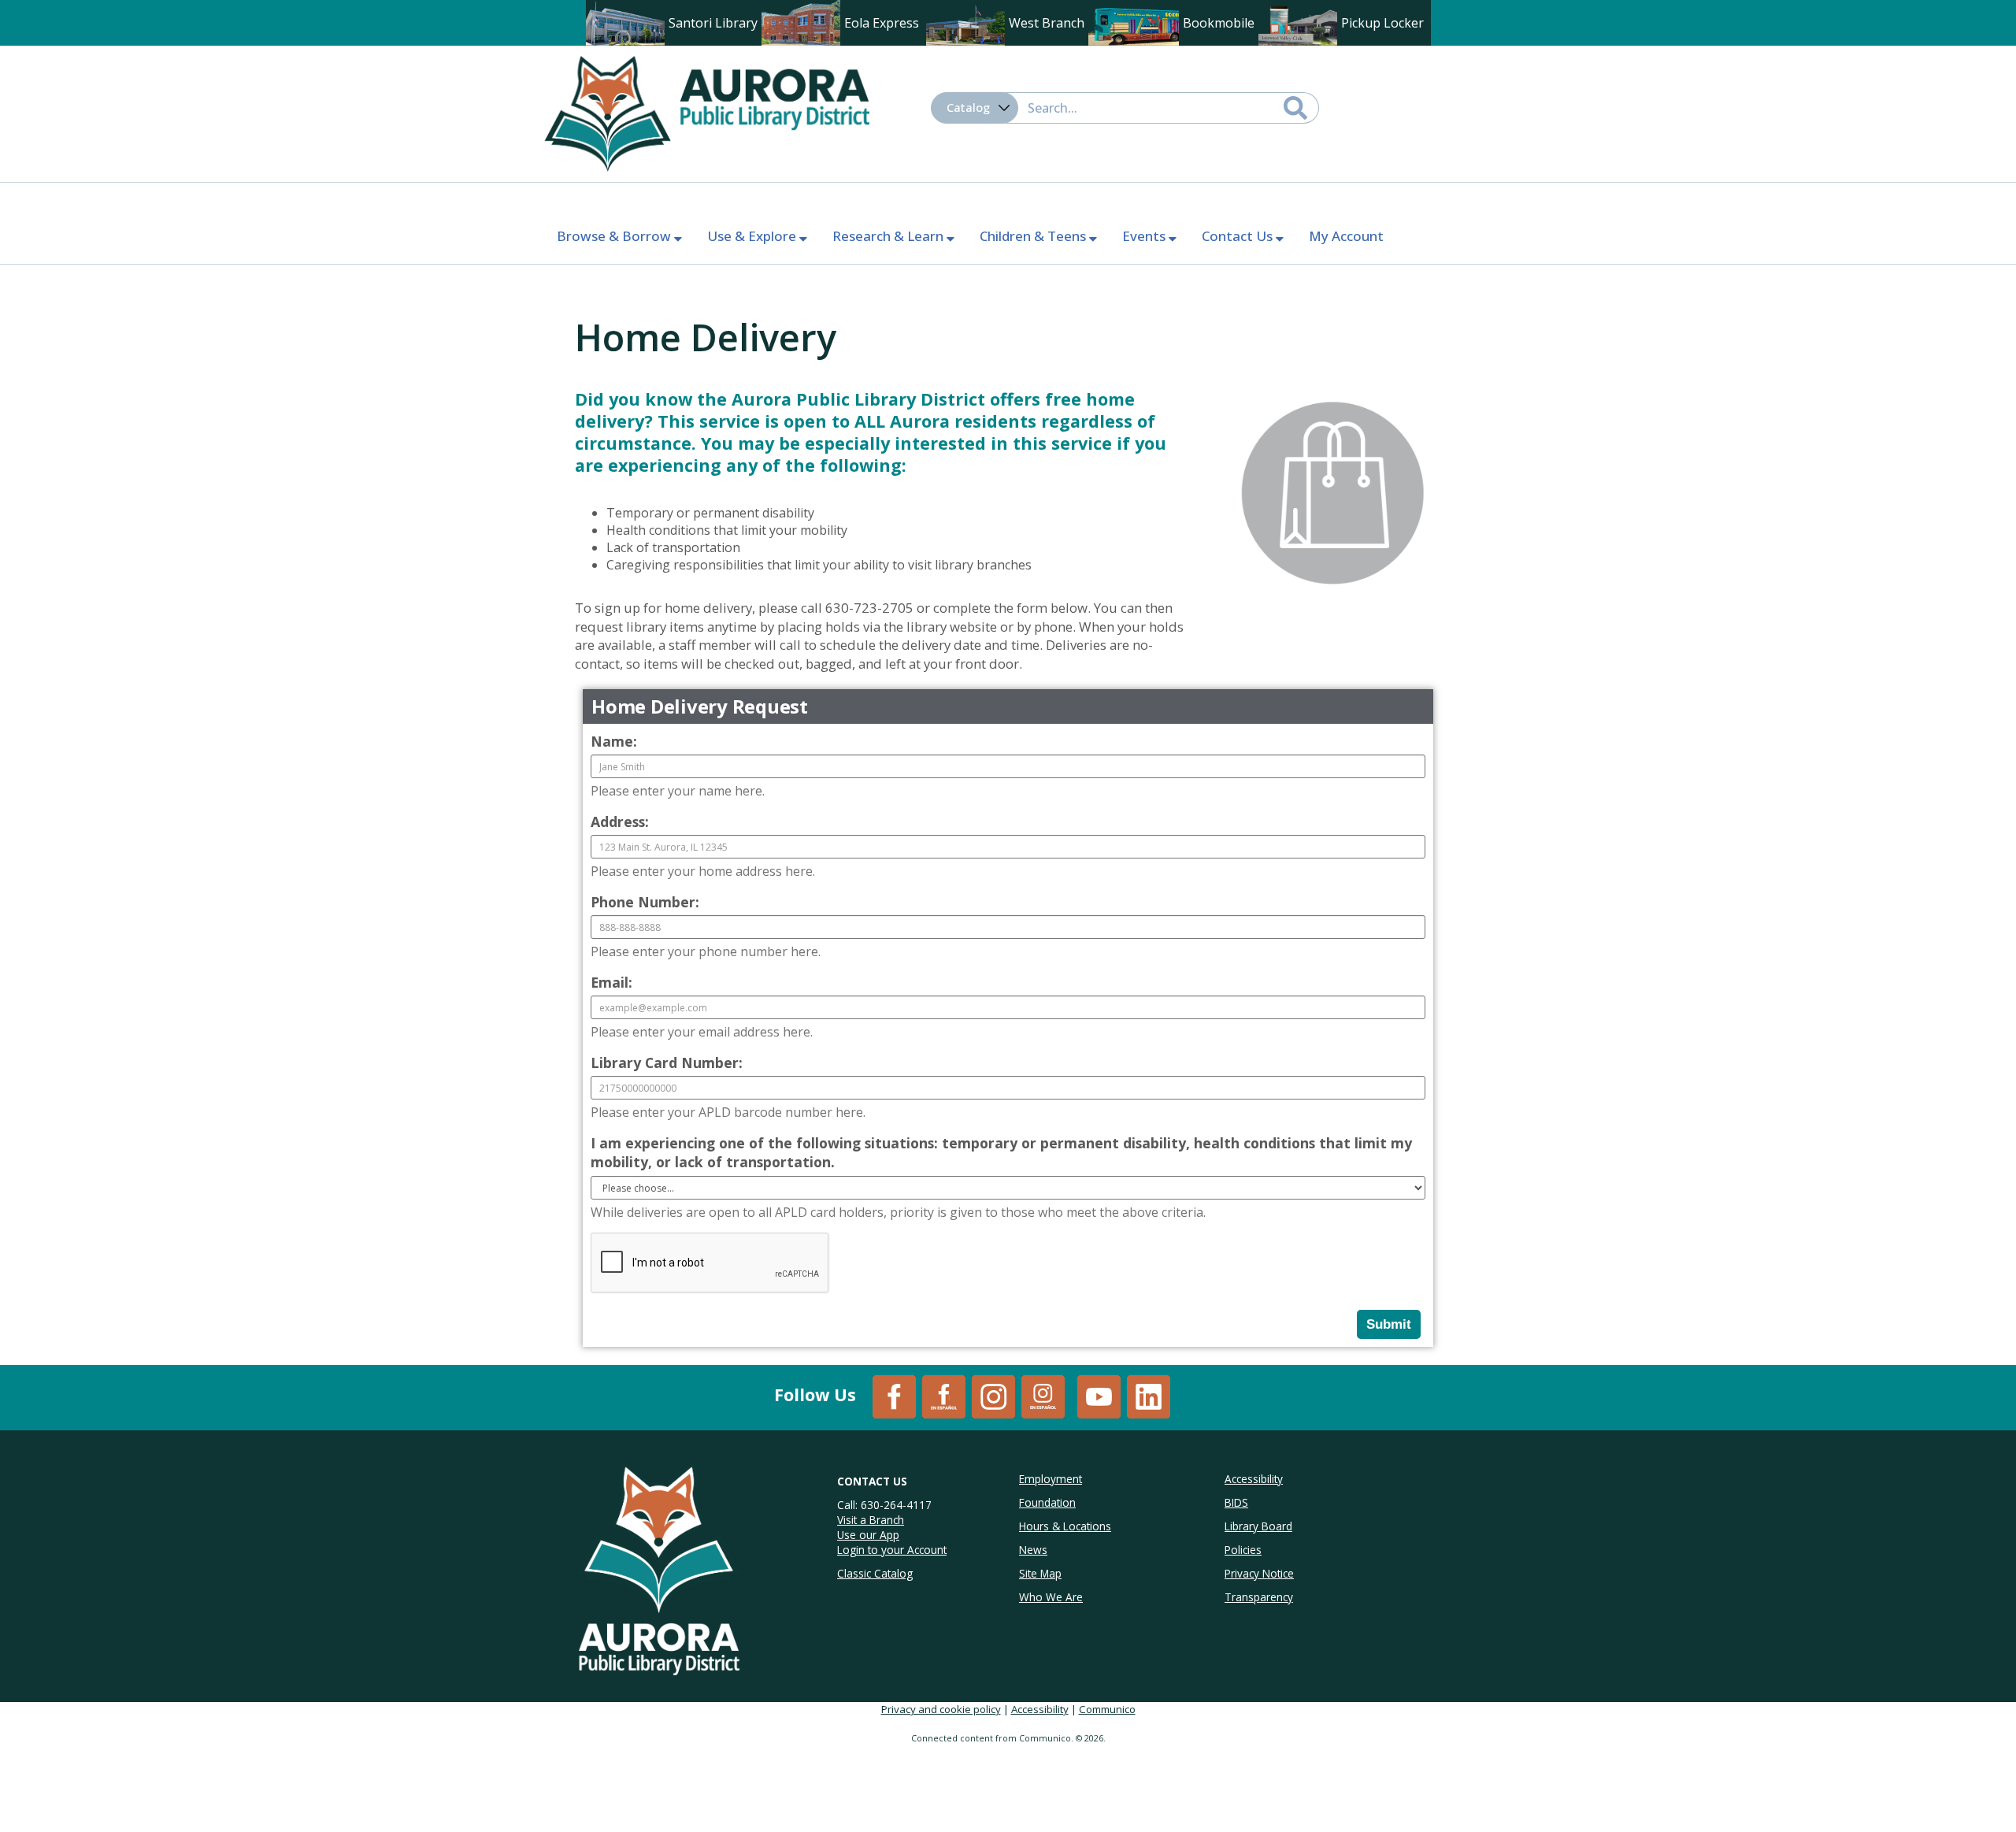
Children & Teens (1034, 236)
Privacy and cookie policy (941, 1709)
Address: (620, 821)
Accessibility (1040, 1709)
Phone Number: (645, 902)
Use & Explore (753, 236)
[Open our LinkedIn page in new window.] (1149, 1395)
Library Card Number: (667, 1062)
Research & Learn (889, 236)
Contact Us (1239, 236)
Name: (614, 741)
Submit (1389, 1324)
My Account (1346, 236)
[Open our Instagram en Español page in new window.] (1043, 1395)
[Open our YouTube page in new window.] (1099, 1395)
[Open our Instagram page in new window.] (993, 1395)
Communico (1107, 1709)
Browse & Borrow (615, 236)
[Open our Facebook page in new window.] (894, 1395)
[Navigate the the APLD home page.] (706, 112)
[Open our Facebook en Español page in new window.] (944, 1395)
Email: (611, 982)
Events (1145, 236)
